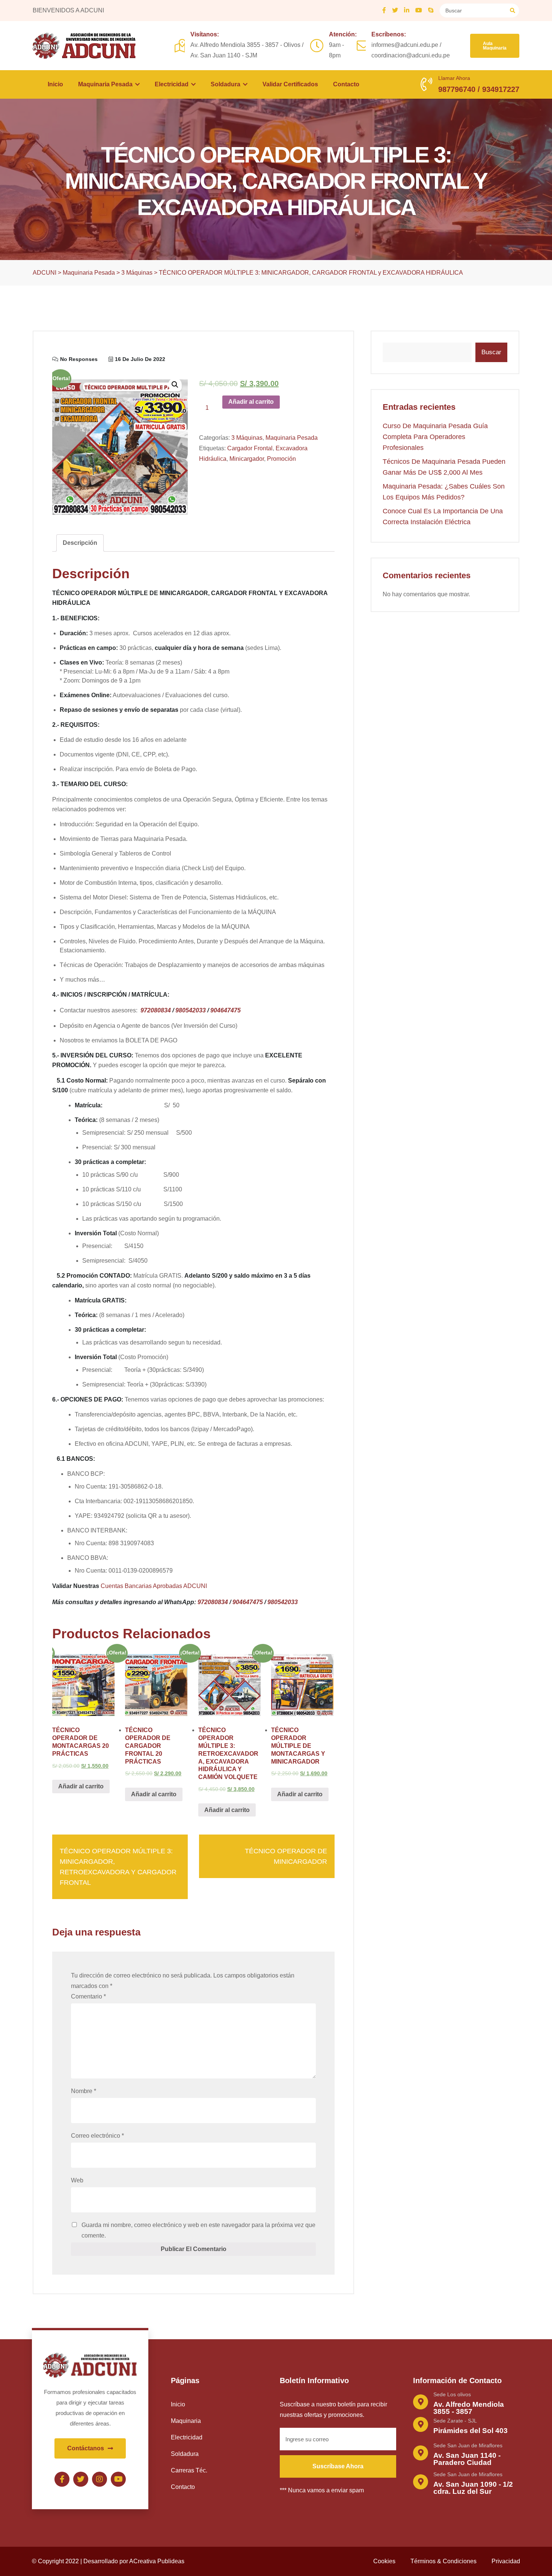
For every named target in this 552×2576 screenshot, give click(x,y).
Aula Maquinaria (495, 46)
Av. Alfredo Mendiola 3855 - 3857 (469, 2408)
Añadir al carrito (251, 402)
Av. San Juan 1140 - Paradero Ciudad (467, 2459)
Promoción (281, 459)
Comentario (88, 1996)
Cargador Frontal (250, 448)
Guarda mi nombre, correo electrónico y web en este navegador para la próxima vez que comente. (198, 2230)
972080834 (156, 1010)
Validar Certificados (290, 84)
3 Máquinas (247, 438)
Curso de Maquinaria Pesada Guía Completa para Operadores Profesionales (435, 437)
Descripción (80, 543)
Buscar (491, 352)
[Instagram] (100, 2479)
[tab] (80, 543)
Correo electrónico (97, 2136)
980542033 (191, 1010)
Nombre (84, 2091)
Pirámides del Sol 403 (471, 2431)
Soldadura (226, 84)
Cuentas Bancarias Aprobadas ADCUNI (154, 1586)
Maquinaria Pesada (106, 84)
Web (77, 2180)
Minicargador (247, 459)
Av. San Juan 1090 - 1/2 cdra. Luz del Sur (473, 2488)
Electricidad (172, 84)
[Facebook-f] (62, 2479)
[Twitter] (81, 2479)
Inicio (55, 84)
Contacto (346, 84)
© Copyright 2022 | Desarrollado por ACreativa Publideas (108, 2561)
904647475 (225, 1010)
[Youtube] (118, 2479)
